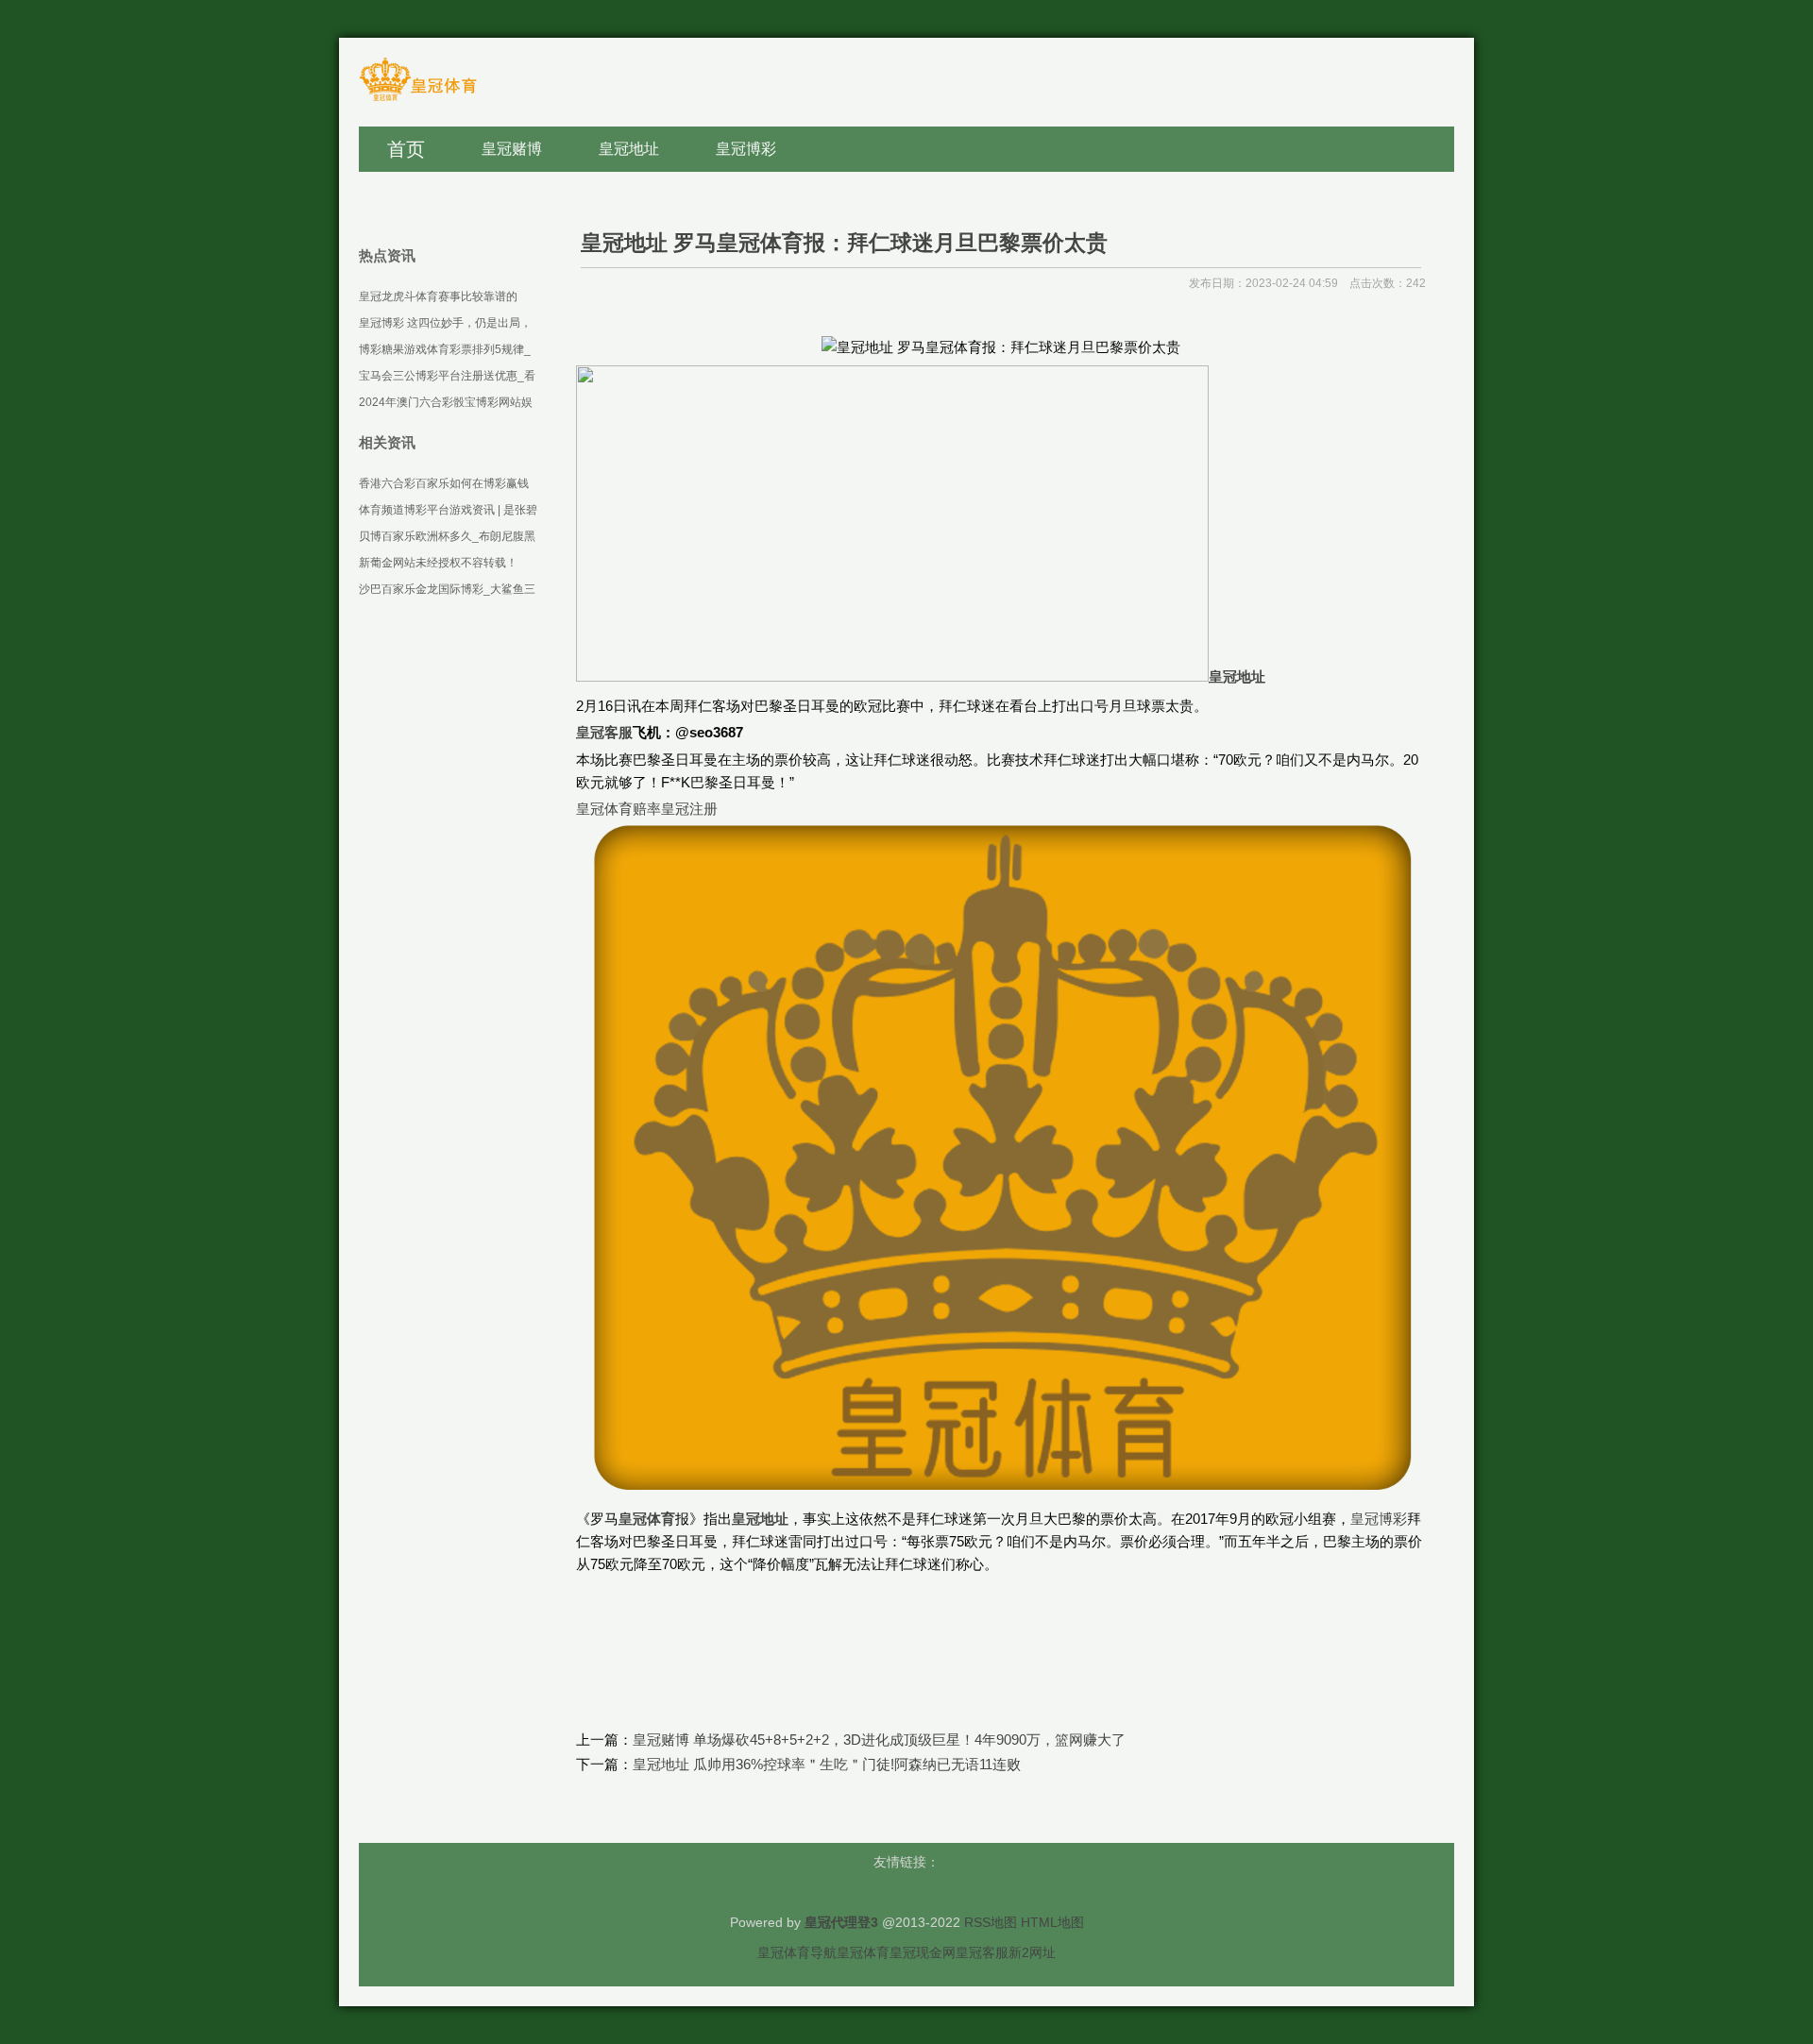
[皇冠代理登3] (418, 100)
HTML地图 (1052, 1922)
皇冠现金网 (923, 1952)
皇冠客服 (982, 1952)
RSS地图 (991, 1922)
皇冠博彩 (1379, 1519)
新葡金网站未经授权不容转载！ (438, 563)
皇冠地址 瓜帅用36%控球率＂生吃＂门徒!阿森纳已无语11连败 (827, 1764)
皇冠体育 (863, 1952)
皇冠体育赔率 (618, 809)
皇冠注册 (689, 809)
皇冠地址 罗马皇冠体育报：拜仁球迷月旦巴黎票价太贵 (844, 243)
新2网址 (1032, 1952)
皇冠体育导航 (797, 1952)
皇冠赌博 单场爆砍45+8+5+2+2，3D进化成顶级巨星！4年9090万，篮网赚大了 (879, 1740)
